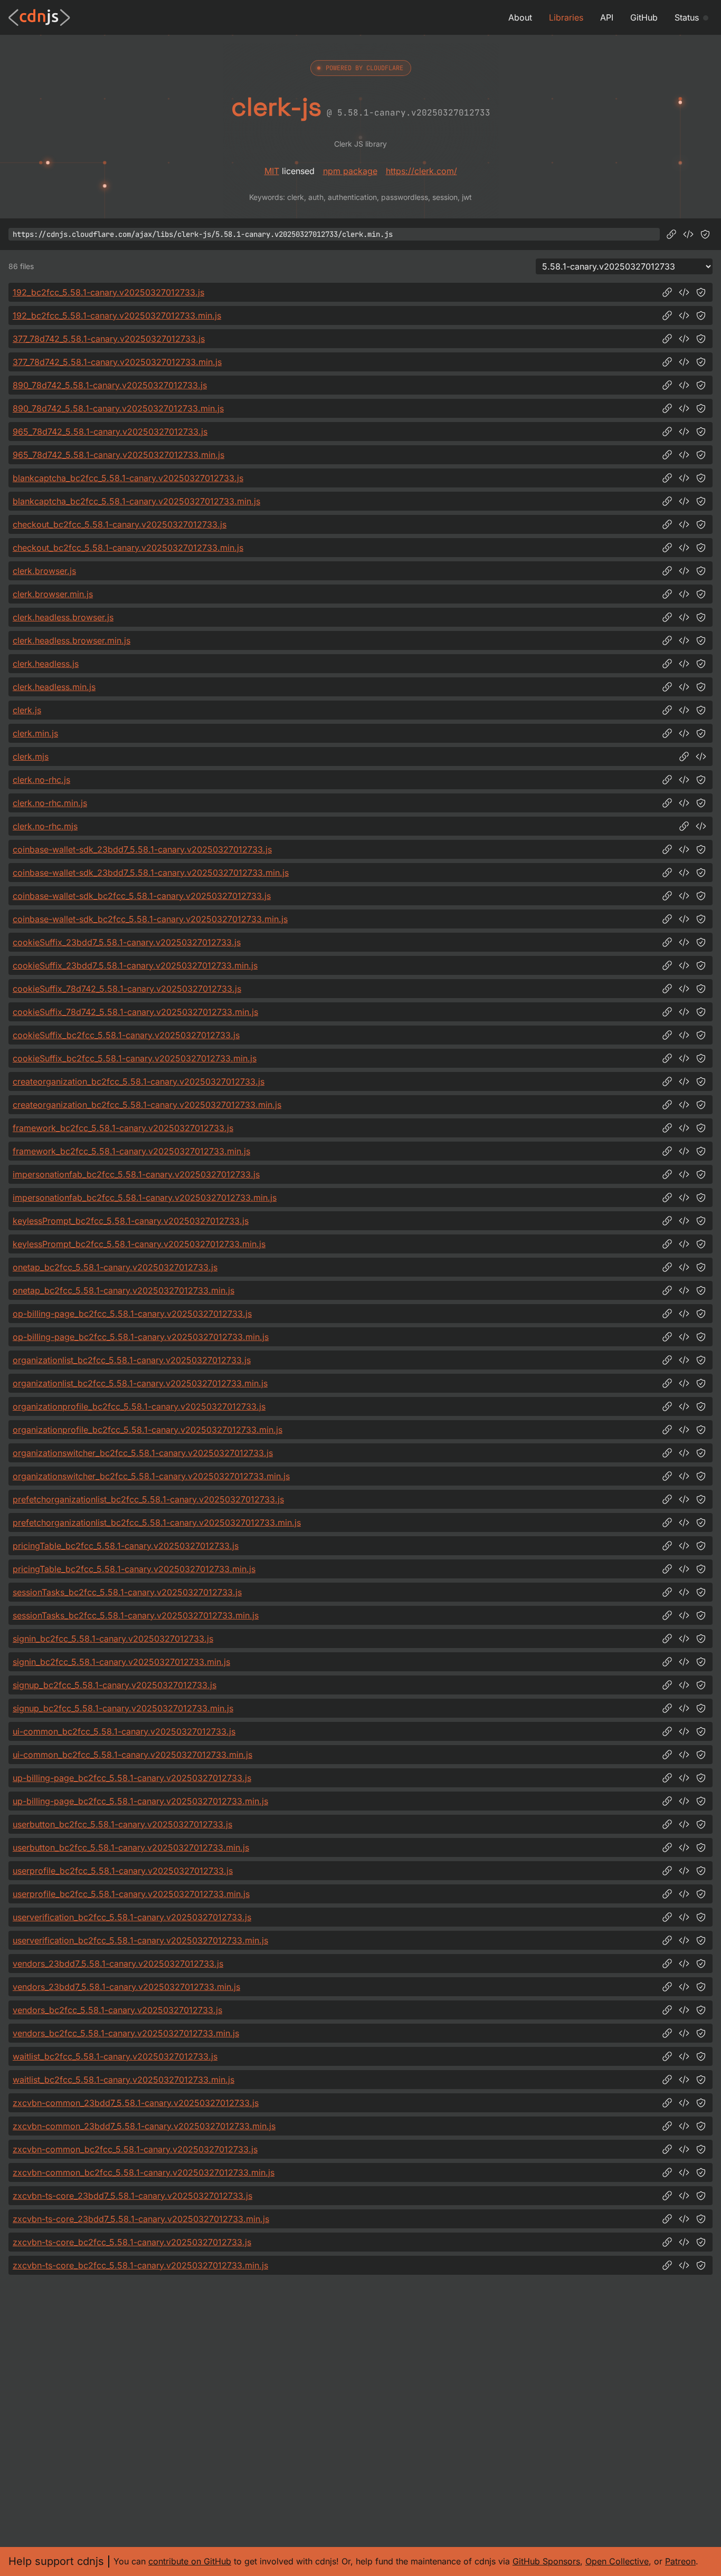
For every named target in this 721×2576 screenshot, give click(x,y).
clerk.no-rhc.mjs (45, 826)
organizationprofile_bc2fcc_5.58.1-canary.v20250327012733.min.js (148, 1430)
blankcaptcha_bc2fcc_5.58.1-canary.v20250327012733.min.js (136, 501)
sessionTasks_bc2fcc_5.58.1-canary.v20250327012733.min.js (136, 1615)
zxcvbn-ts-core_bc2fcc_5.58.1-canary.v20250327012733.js (132, 2242)
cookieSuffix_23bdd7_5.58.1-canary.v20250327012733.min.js (135, 965)
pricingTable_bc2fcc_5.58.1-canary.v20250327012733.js (126, 1546)
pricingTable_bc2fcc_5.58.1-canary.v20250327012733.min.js (134, 1569)
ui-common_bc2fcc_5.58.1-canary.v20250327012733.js (124, 1731)
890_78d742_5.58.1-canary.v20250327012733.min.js (118, 408)
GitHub (644, 17)
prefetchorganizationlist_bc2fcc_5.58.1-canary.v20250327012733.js (148, 1499)
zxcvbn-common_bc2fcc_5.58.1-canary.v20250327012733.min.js (144, 2172)
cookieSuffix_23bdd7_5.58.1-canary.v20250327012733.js (127, 942)
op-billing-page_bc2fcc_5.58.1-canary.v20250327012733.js (132, 1314)
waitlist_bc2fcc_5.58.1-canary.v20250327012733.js (115, 2056)
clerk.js (27, 710)
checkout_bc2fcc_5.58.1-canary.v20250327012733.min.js (128, 548)
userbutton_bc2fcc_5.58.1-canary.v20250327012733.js (122, 1824)
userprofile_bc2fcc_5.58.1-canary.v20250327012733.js (123, 1871)
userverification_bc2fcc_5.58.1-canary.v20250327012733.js (132, 1917)
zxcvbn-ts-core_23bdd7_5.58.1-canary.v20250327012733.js (132, 2196)
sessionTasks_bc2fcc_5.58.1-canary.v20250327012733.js (127, 1592)
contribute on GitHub (190, 2561)
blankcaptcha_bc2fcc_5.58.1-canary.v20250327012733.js (128, 478)
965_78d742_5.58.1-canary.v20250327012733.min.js (118, 455)
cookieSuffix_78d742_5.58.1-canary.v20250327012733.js (127, 989)
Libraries (566, 17)
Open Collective (617, 2561)
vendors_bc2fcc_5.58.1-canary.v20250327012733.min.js (126, 2033)
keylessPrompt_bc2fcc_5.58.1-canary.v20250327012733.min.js (139, 1244)
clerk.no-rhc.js (41, 780)
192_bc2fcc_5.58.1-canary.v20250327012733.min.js (117, 315)
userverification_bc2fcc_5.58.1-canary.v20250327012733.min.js (140, 1940)
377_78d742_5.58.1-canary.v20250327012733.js (109, 339)
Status (687, 17)
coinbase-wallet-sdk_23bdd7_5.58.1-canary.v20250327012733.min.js (151, 873)
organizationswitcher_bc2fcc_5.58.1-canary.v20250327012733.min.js (151, 1476)
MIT (272, 171)
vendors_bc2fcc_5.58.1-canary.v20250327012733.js (117, 2010)
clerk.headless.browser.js (63, 617)
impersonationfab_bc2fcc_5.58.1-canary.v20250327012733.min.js (145, 1198)
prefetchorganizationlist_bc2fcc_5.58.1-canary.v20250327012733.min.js (157, 1522)
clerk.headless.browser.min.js (72, 640)
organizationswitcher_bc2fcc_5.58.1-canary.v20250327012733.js (143, 1453)
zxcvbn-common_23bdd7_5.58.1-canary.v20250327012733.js (136, 2103)
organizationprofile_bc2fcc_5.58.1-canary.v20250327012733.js (139, 1406)
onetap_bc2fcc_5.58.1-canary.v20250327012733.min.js (124, 1290)
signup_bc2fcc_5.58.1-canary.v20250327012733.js (115, 1685)
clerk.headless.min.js (54, 687)
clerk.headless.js (46, 664)
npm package (350, 171)
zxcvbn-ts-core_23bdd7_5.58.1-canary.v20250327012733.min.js (141, 2219)
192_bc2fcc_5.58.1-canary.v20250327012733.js (108, 292)
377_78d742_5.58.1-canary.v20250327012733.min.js (117, 362)
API (607, 17)
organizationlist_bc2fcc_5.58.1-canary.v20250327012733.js (132, 1360)
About (520, 17)
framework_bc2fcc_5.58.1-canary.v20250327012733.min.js (131, 1151)
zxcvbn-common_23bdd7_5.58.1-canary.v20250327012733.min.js (144, 2126)
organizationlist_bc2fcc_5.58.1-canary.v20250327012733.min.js (140, 1383)
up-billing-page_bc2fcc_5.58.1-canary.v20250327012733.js (132, 1778)
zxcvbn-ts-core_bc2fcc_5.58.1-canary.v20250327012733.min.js (140, 2265)
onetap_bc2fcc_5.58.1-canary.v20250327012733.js (115, 1267)
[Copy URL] (671, 234)
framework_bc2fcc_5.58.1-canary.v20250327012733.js (123, 1128)
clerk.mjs (31, 756)
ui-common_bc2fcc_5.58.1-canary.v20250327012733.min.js (132, 1755)
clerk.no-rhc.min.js (50, 803)
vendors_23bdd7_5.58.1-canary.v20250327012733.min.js (126, 1987)
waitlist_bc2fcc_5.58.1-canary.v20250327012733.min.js (124, 2080)
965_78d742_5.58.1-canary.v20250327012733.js (110, 432)
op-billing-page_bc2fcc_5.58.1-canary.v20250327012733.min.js (141, 1337)
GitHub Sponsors (546, 2561)
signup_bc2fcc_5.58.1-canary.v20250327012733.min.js (123, 1708)
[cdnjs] (39, 17)
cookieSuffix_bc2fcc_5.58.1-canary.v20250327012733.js (126, 1035)
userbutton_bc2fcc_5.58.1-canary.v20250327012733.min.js (131, 1847)
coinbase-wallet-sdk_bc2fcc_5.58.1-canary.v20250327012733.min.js (150, 919)
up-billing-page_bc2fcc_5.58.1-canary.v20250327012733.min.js (140, 1801)
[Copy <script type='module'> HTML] (701, 756)
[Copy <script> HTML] (688, 234)
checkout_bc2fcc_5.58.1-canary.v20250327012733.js (120, 524)
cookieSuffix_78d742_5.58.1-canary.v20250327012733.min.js (135, 1012)
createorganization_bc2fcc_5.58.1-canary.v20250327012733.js (139, 1081)
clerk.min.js (35, 733)
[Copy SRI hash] (705, 234)
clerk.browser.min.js (53, 594)
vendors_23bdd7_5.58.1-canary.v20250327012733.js (118, 1964)
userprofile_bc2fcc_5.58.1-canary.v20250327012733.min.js (131, 1894)
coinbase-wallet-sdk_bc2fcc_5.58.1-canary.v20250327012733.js (142, 896)
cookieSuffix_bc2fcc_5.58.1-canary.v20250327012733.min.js (135, 1058)
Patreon (680, 2561)
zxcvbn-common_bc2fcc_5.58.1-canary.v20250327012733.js (135, 2149)
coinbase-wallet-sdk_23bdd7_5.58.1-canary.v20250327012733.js (142, 849)
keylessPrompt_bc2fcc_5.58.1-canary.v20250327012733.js (131, 1221)
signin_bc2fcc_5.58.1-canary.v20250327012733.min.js (121, 1662)
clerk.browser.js (44, 571)
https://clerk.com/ (421, 171)
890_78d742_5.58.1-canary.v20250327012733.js (110, 385)
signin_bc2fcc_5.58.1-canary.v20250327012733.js (113, 1639)
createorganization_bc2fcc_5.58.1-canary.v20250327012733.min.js (147, 1105)
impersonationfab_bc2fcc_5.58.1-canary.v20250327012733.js (136, 1174)
